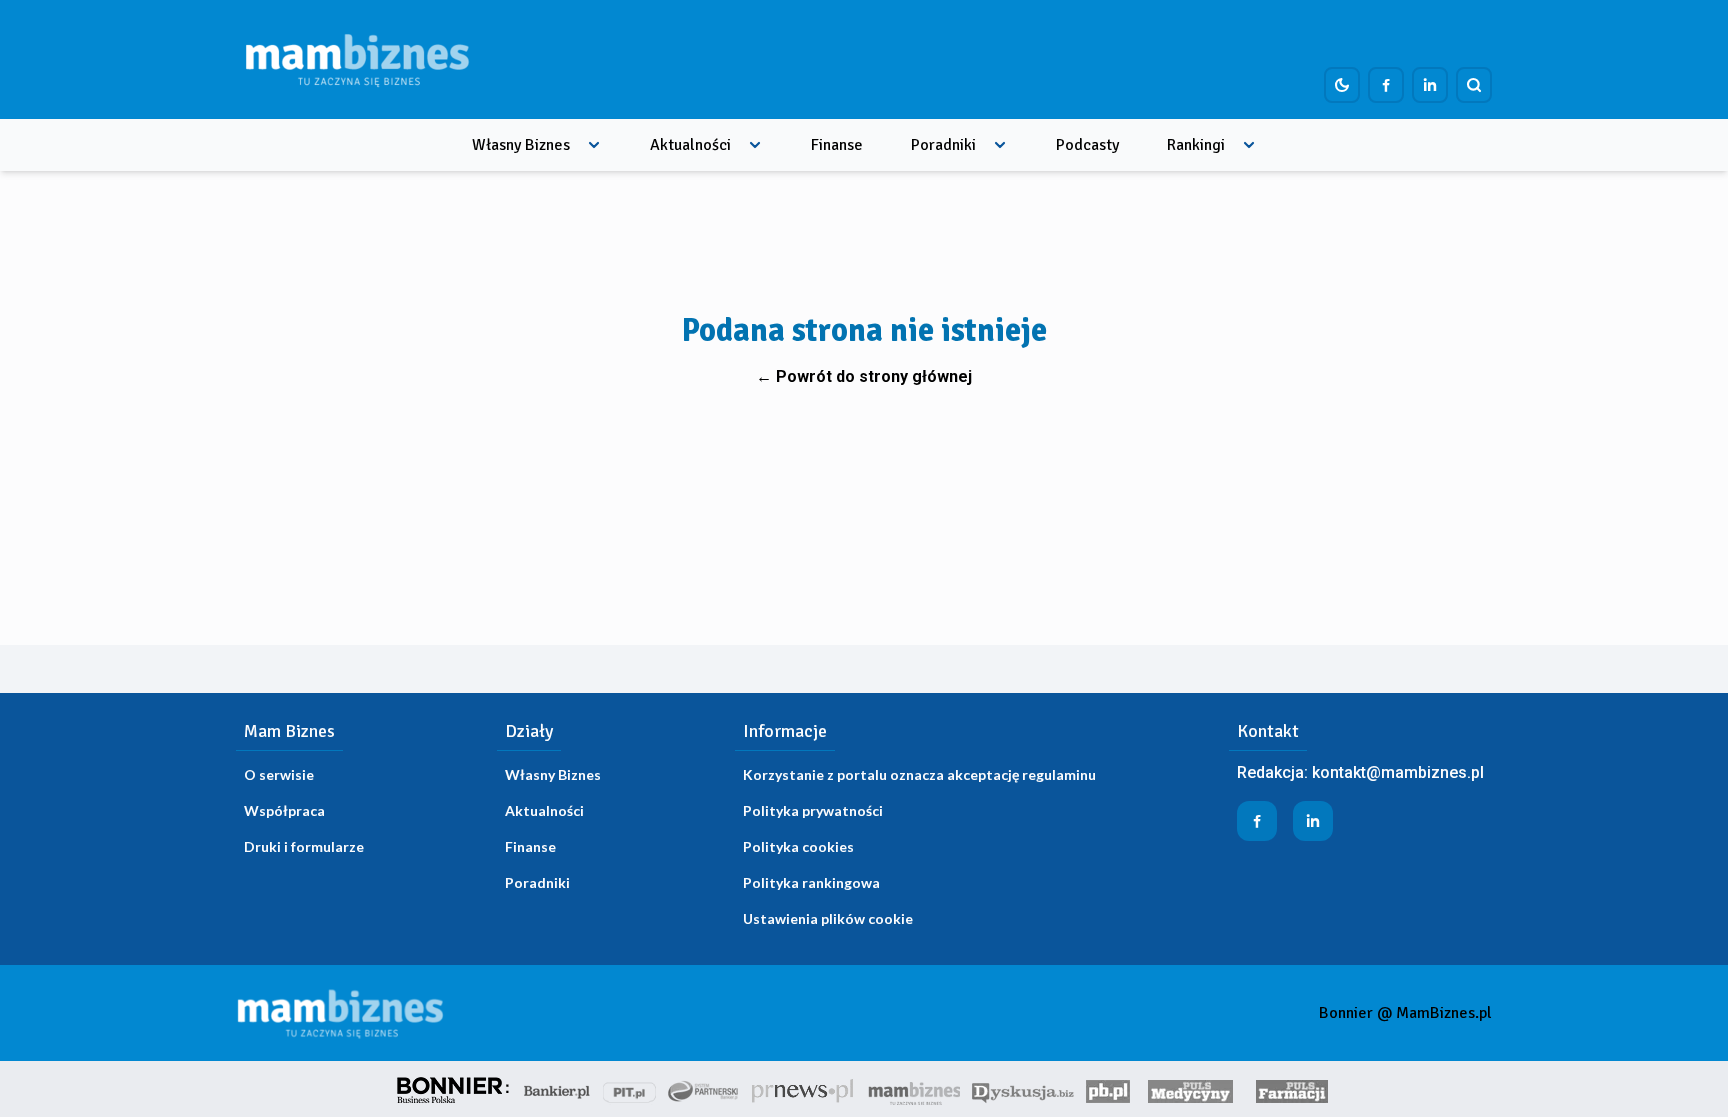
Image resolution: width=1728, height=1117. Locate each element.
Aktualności (690, 145)
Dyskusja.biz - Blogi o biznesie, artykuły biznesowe (1023, 1089)
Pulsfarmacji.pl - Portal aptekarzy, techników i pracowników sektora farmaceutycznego (1292, 1089)
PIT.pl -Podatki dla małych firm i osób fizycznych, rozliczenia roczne (629, 1089)
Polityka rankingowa (811, 882)
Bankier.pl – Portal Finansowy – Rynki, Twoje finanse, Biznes (557, 1089)
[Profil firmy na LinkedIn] (1430, 85)
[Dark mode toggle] (1342, 85)
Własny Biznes (521, 145)
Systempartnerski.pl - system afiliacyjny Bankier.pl (704, 1089)
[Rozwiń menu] (594, 145)
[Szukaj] (1474, 85)
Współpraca (284, 810)
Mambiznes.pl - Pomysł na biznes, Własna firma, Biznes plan (914, 1089)
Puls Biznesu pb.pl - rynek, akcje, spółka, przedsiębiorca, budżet (1108, 1089)
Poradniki (943, 145)
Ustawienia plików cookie (828, 918)
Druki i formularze (304, 846)
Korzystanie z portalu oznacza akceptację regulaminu (919, 774)
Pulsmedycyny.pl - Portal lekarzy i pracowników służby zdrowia (1190, 1089)
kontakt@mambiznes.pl (1398, 772)
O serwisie (279, 774)
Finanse (837, 145)
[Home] (357, 59)
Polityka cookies (798, 846)
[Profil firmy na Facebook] (1386, 85)
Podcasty (1087, 145)
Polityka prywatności (813, 810)
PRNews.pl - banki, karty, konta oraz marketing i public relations (804, 1089)
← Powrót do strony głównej (864, 376)
